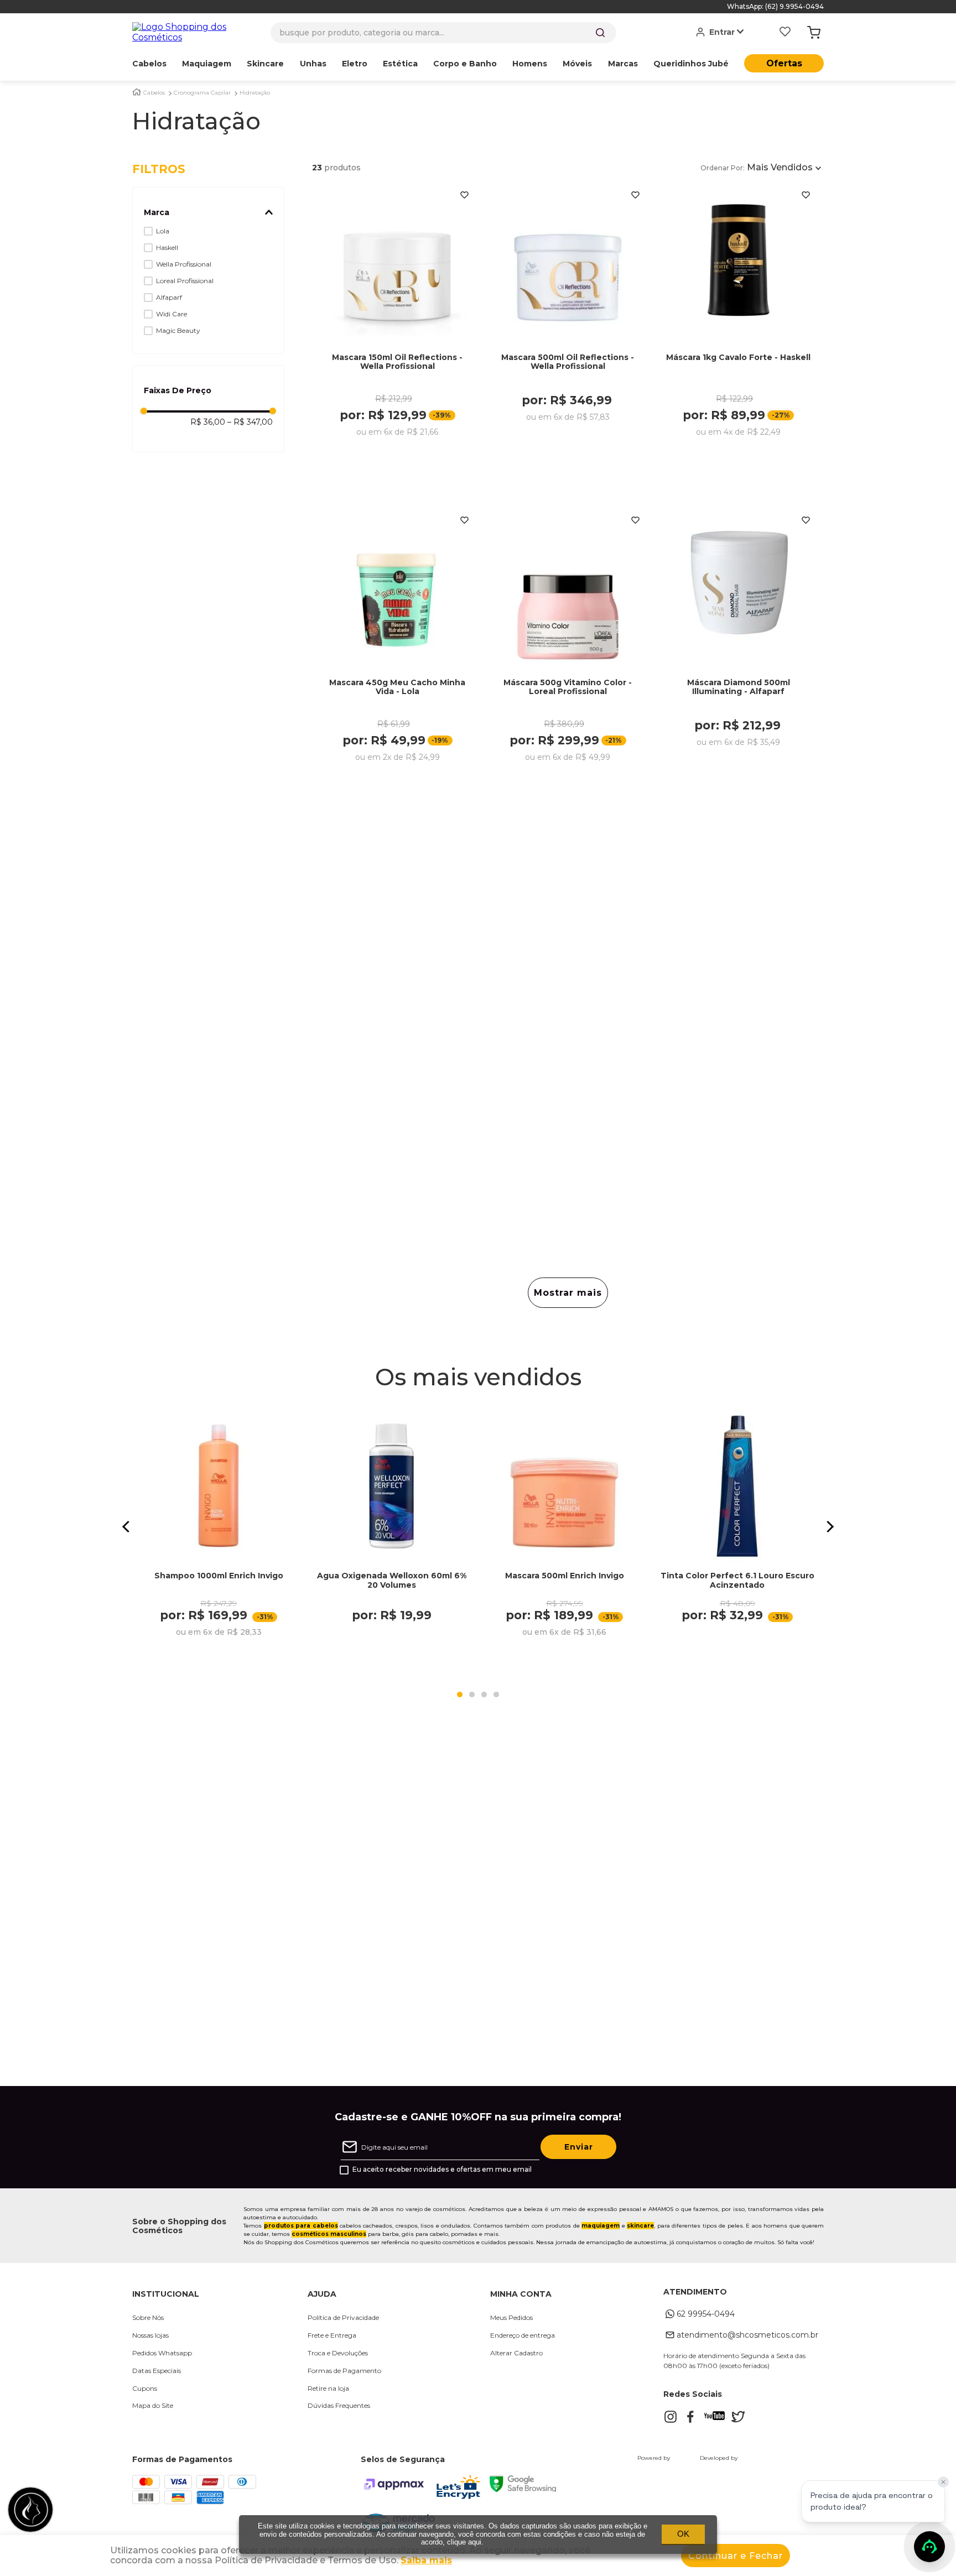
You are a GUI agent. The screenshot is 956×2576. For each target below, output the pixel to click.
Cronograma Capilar (202, 93)
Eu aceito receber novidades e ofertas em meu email (442, 2170)
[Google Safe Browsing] (523, 2489)
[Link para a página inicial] (137, 92)
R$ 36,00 (208, 422)
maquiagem (601, 2226)
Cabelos (154, 93)
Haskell (167, 247)
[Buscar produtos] (600, 33)
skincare (640, 2226)
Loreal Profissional (185, 281)
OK (683, 2534)
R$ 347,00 (250, 422)
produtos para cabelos (301, 2226)
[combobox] (443, 33)
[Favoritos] (785, 33)
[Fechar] (943, 2482)
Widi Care (172, 314)
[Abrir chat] (929, 2547)
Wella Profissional (184, 264)
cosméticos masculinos (329, 2234)
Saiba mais (426, 2560)
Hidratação (255, 93)
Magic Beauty (178, 330)
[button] (208, 212)
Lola (163, 231)
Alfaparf (169, 297)
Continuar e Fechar (736, 2556)
